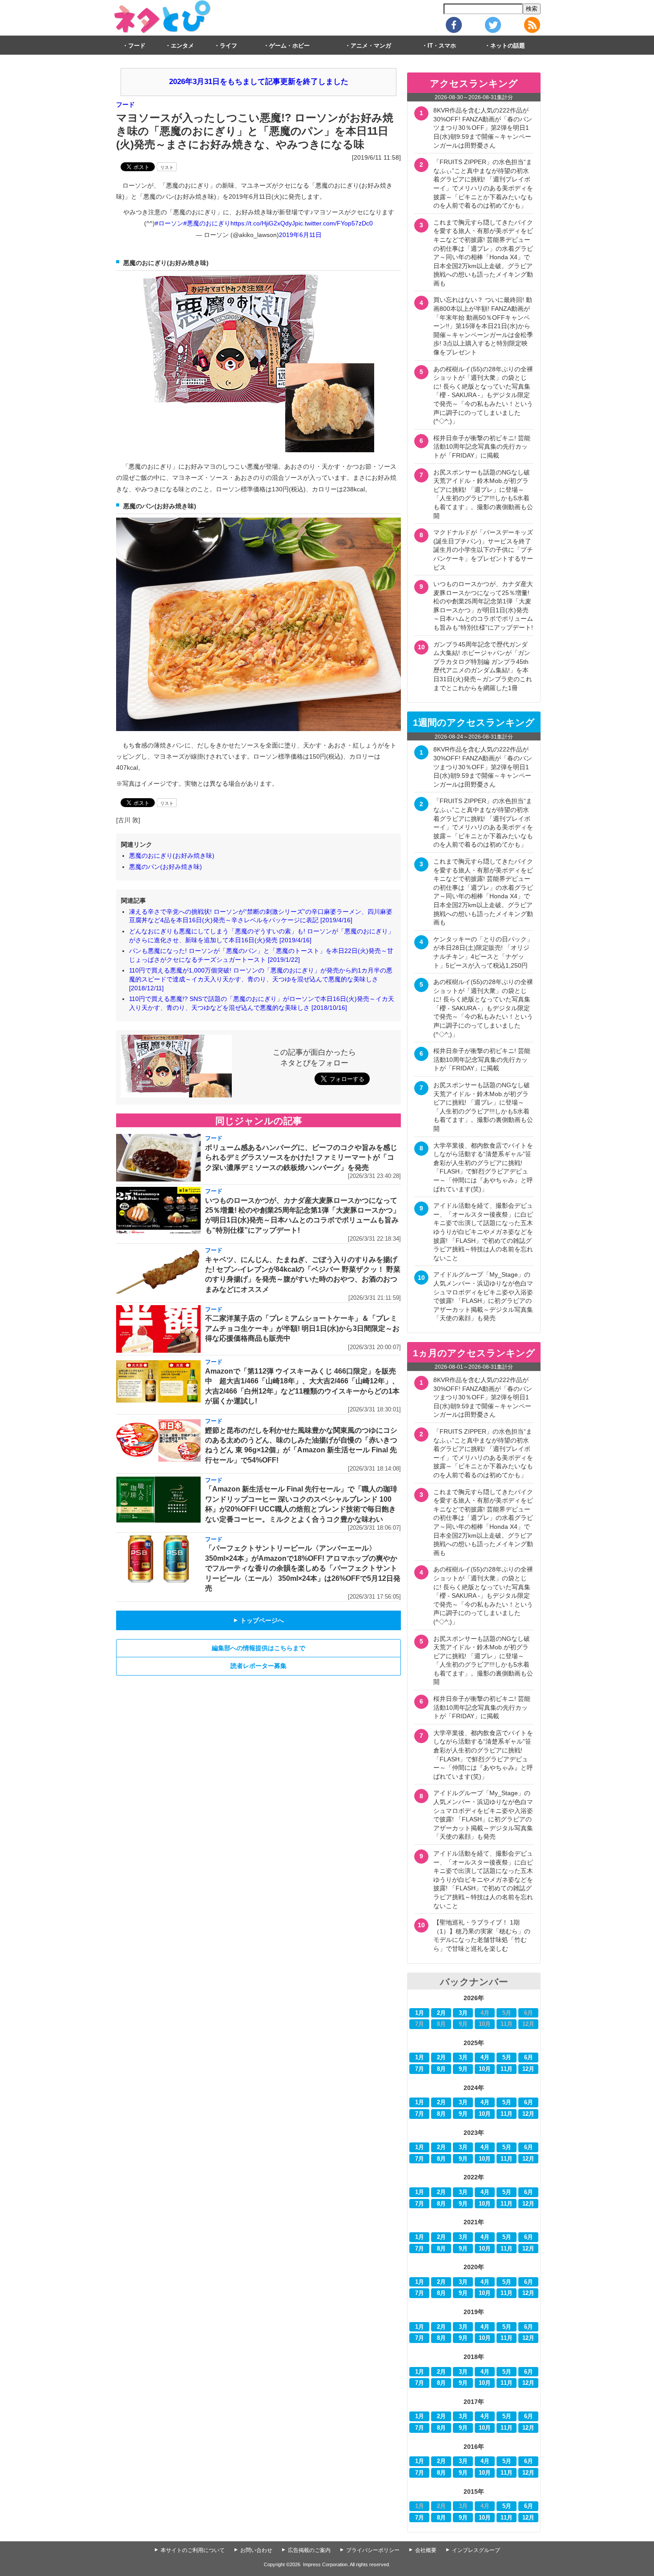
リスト (167, 167)
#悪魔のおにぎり (207, 223)
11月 (507, 2069)
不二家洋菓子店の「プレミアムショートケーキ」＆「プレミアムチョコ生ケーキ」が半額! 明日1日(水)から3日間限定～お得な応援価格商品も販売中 (302, 1328)
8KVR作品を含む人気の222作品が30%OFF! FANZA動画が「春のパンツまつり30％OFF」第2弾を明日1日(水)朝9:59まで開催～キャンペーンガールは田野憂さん (483, 128)
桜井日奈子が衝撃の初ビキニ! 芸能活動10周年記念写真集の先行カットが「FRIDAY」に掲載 (482, 447)
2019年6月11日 (300, 235)
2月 (441, 2013)
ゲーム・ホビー (289, 46)
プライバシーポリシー (373, 2550)
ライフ (228, 46)
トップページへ (258, 1620)
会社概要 (426, 2550)
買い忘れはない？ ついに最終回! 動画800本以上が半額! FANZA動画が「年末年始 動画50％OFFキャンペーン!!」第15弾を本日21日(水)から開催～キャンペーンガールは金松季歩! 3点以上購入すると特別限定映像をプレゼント (483, 326)
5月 (507, 2058)
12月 (528, 2069)
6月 (529, 2058)
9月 (463, 2069)
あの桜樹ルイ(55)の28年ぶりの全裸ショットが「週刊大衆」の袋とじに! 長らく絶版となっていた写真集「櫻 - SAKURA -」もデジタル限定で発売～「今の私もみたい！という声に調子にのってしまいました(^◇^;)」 (483, 395)
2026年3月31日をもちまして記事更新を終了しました (259, 82)
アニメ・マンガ (371, 46)
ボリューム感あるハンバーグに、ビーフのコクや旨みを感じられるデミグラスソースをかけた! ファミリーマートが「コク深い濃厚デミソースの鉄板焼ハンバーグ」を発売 (301, 1157)
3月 (463, 2013)
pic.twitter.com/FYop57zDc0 (334, 223)
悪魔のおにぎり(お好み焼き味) (172, 856)
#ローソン (169, 223)
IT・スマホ (442, 46)
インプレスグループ (476, 2550)
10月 (485, 2069)
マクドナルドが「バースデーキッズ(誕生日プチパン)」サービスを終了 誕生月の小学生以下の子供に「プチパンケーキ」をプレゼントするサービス (485, 550)
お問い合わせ (256, 2550)
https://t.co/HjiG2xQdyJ (263, 223)
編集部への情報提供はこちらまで (258, 1648)
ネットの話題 (508, 46)
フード (137, 46)
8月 (441, 2069)
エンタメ (182, 46)
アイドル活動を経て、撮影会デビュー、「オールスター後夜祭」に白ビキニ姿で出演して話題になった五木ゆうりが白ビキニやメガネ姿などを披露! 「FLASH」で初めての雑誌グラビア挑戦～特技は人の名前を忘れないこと (483, 1232)
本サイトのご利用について (193, 2550)
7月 (420, 2069)
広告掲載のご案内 (309, 2550)
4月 (485, 2058)
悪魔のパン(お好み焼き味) (166, 867)
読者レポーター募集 (258, 1666)
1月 (420, 2013)
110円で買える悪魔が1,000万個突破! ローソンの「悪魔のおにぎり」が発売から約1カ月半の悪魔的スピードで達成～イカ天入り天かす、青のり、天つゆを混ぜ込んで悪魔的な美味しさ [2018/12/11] (261, 979)
